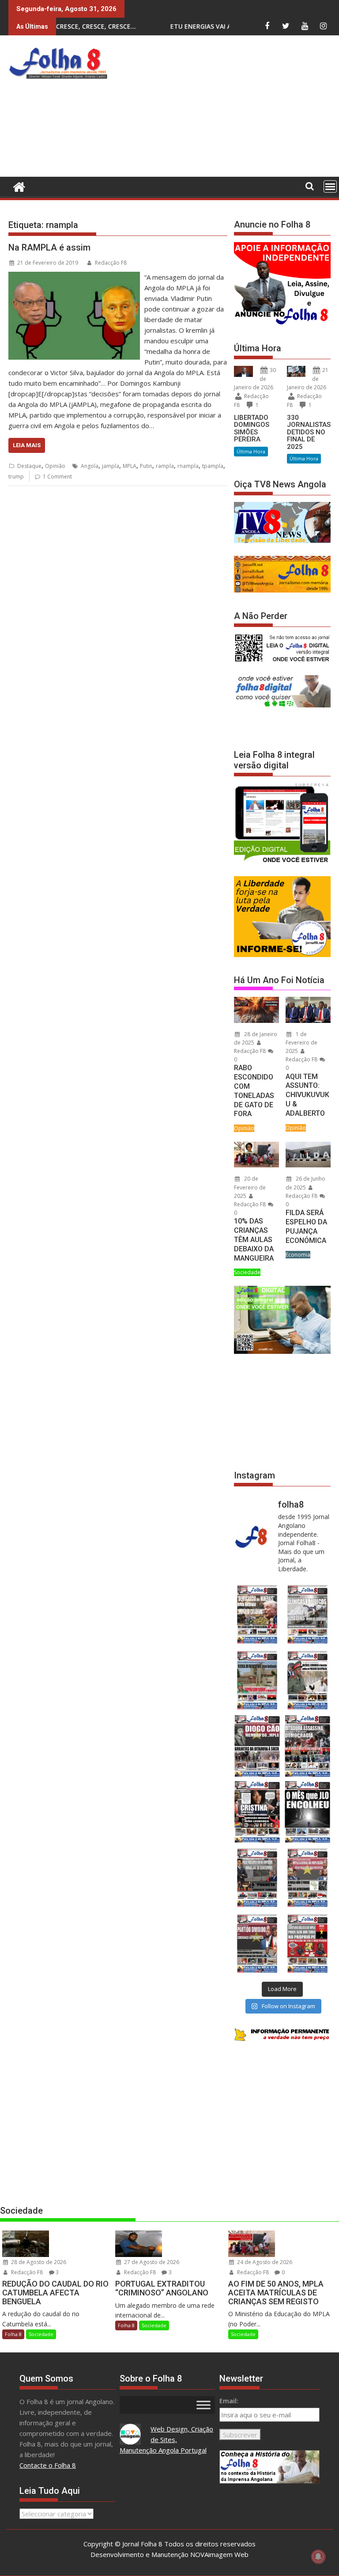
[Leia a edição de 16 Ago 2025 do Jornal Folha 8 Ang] (308, 1746)
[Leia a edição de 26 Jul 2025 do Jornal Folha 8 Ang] (257, 1878)
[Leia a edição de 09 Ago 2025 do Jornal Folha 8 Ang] (257, 1812)
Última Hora (251, 451)
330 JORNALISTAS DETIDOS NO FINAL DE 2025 (309, 432)
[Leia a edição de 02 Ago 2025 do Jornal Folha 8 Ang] (308, 1812)
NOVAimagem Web (219, 2554)
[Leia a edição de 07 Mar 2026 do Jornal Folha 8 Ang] (308, 1680)
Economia (298, 1255)
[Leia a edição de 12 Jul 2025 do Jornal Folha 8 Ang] (257, 1943)
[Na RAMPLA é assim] (74, 277)
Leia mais (27, 445)
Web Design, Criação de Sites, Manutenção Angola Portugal (167, 2439)
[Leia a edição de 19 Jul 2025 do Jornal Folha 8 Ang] (308, 1878)
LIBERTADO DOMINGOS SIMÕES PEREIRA (252, 429)
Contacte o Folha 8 (48, 2465)
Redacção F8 (111, 263)
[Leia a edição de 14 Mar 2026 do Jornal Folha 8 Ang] (257, 1680)
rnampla (188, 466)
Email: (229, 2401)
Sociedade (247, 1272)
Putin (146, 466)
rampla (165, 466)
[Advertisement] (225, 108)
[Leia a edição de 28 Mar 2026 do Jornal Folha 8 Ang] (257, 1614)
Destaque (29, 466)
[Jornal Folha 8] (17, 186)
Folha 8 (13, 2334)
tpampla (213, 466)
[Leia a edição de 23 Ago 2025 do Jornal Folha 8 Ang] (257, 1746)
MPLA (130, 466)
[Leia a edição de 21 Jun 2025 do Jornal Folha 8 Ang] (308, 1943)
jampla (111, 466)
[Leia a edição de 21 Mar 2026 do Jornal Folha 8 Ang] (308, 1614)
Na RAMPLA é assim (49, 247)
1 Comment (57, 477)
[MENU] (330, 186)
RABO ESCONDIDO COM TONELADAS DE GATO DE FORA (254, 1091)
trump (16, 477)
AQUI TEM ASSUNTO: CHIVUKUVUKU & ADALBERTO (307, 1095)
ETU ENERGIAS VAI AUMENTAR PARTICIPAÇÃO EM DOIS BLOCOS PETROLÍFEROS (208, 26)
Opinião (55, 466)
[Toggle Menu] (203, 2405)
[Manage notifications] (318, 2557)
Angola (90, 466)
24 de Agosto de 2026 (264, 2262)
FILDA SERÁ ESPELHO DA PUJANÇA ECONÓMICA (306, 1226)
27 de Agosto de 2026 (151, 2262)
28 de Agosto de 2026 (38, 2262)
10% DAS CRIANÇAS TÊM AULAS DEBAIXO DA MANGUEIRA (254, 1239)
